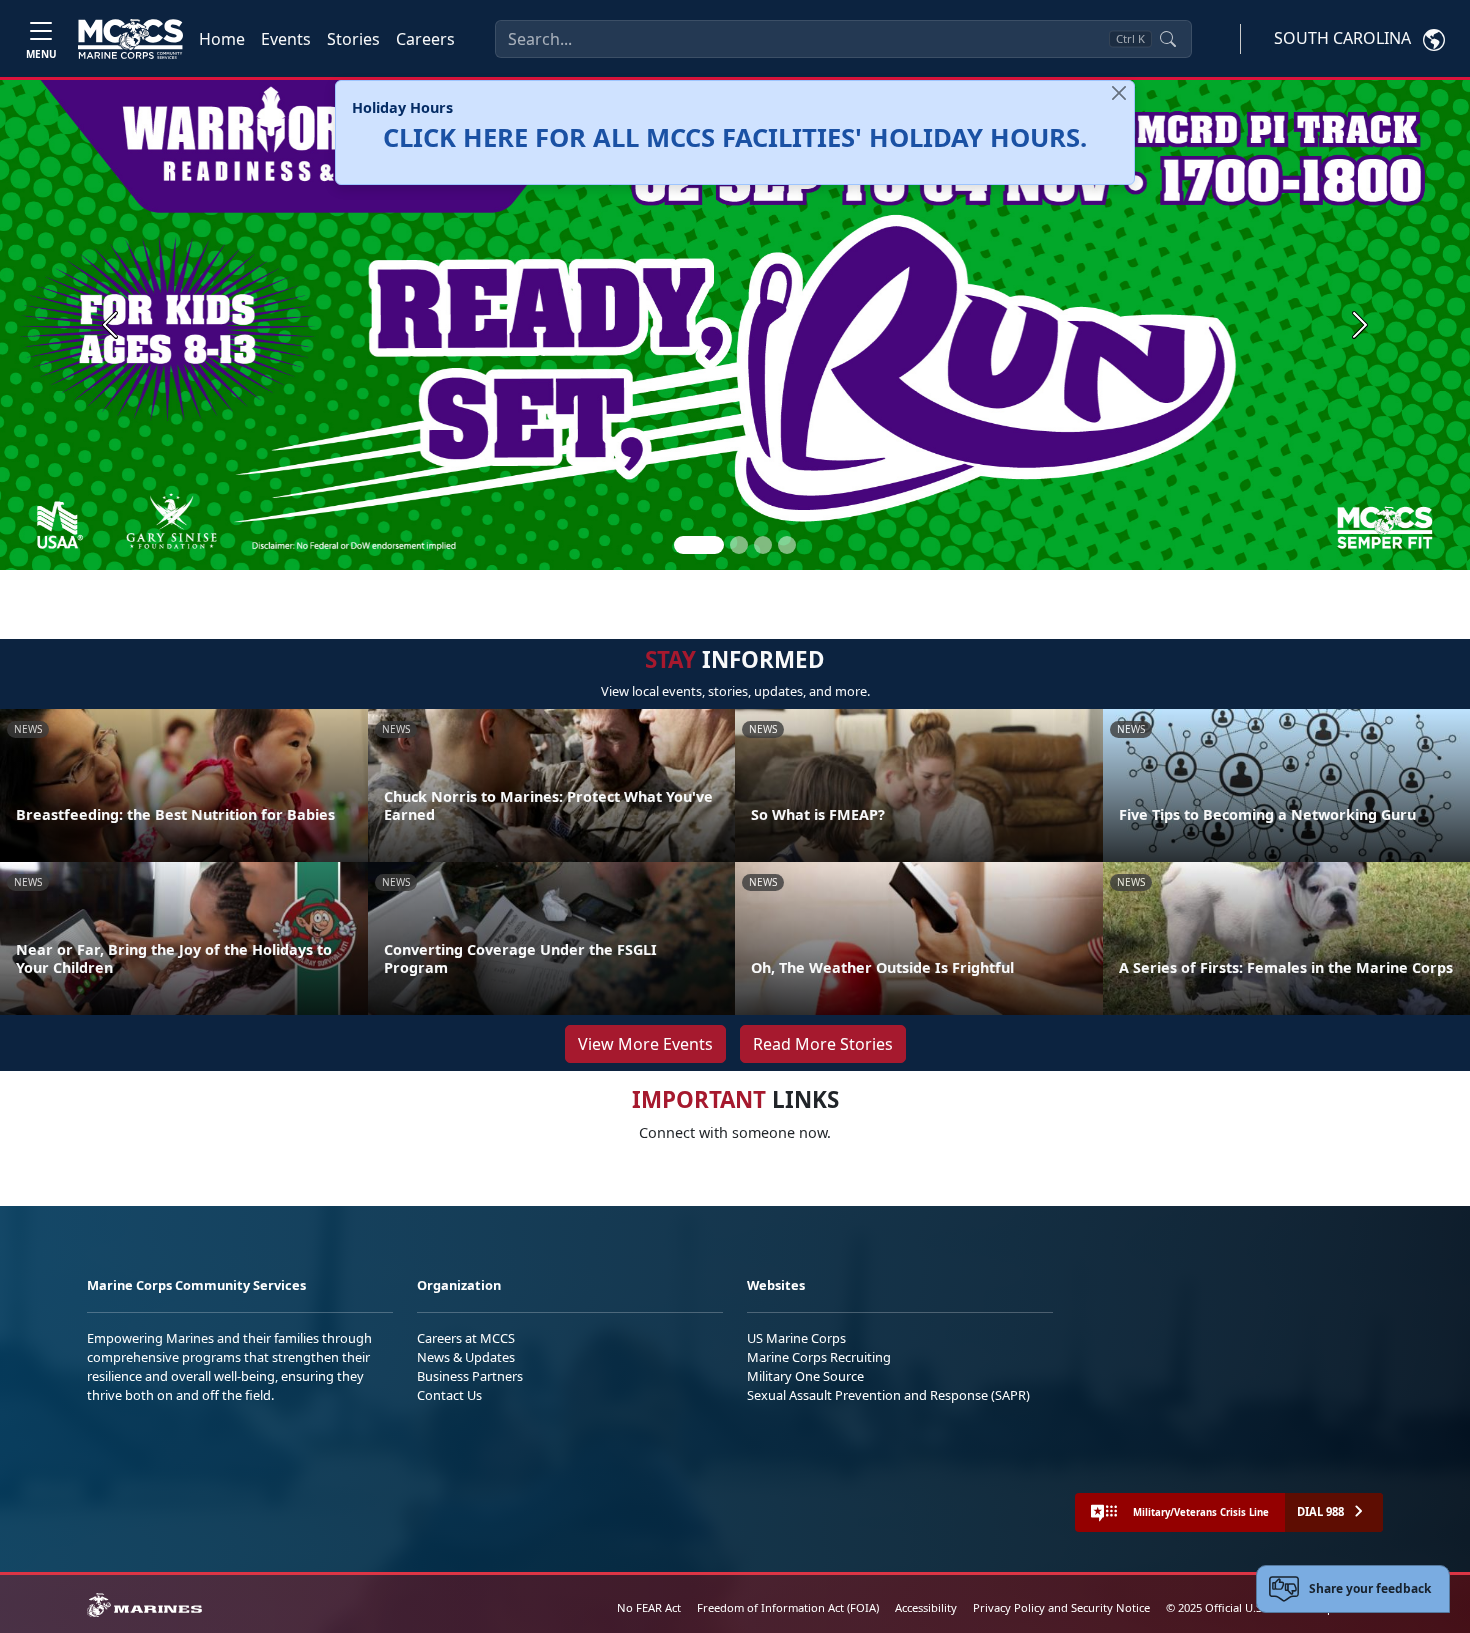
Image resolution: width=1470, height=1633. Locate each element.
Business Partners (470, 1376)
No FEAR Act (649, 1607)
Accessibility (926, 1607)
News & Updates (466, 1357)
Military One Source (805, 1376)
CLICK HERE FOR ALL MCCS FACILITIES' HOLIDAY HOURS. (735, 137)
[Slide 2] (739, 545)
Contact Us (449, 1395)
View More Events (645, 1044)
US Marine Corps (796, 1338)
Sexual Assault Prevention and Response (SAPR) (888, 1395)
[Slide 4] (787, 545)
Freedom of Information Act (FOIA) (788, 1607)
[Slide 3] (763, 545)
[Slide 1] (699, 545)
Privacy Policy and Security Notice (1061, 1607)
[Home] (130, 39)
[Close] (1119, 93)
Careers (425, 39)
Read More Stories (823, 1044)
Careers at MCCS (466, 1338)
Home (222, 39)
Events (286, 39)
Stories (353, 39)
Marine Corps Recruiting (819, 1357)
